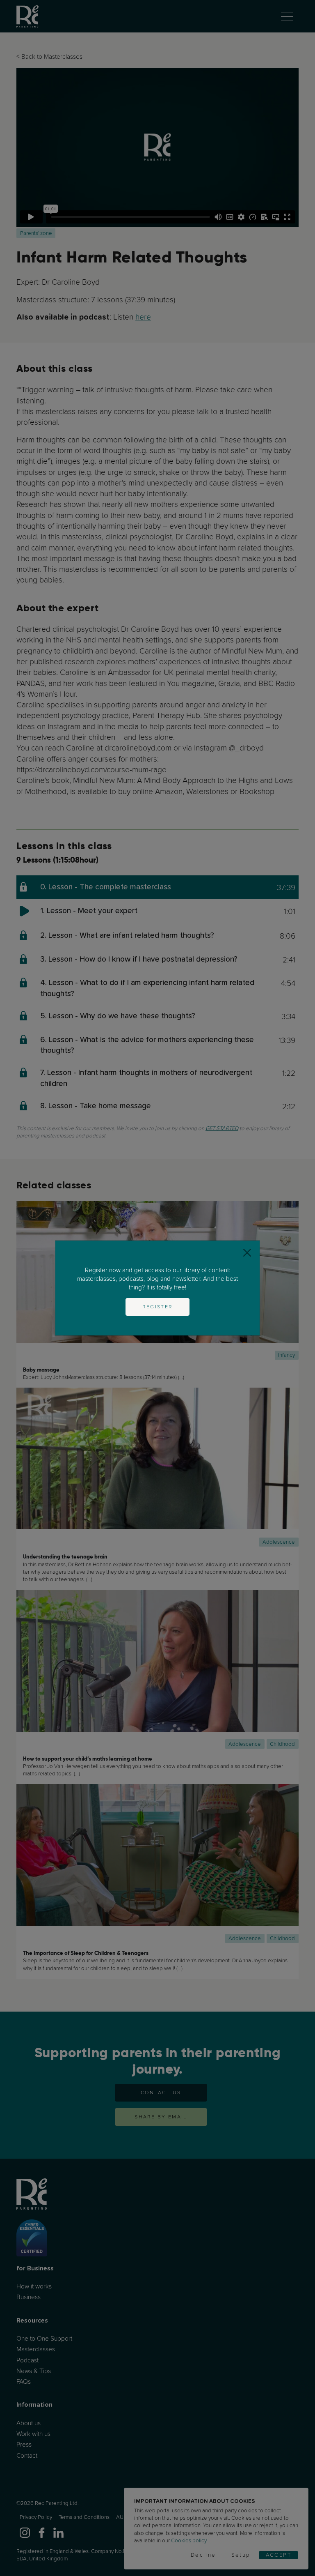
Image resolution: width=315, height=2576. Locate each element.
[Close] (247, 1253)
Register (157, 1307)
